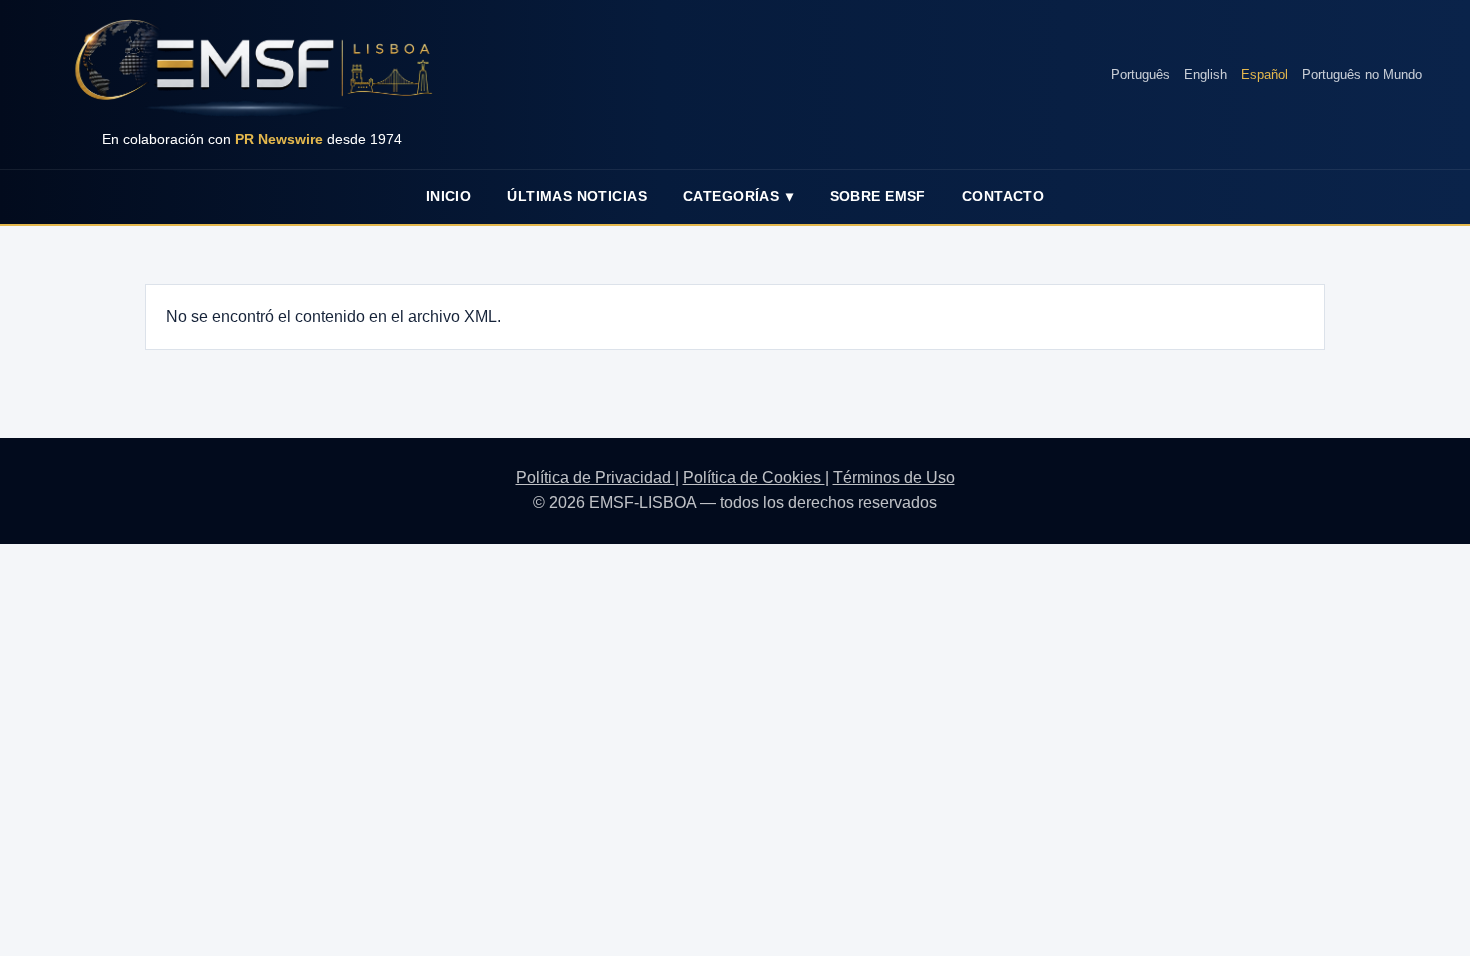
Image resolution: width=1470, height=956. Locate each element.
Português (1140, 74)
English (1205, 74)
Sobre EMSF (878, 196)
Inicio (449, 196)
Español (1264, 74)
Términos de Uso (894, 477)
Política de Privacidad (595, 477)
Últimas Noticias (577, 196)
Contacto (1003, 196)
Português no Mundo (1362, 74)
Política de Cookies (754, 477)
